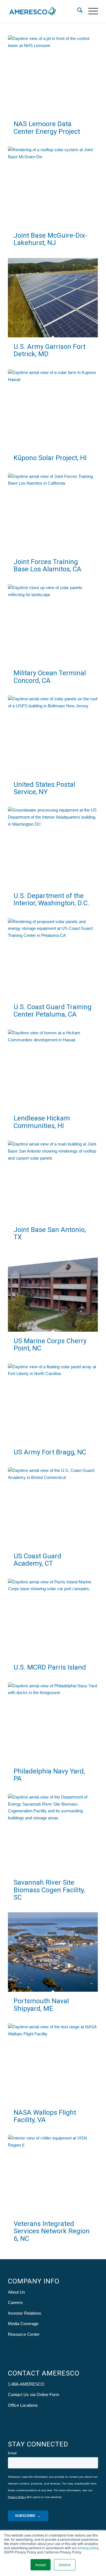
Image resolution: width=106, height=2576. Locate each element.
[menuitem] (77, 11)
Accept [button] (41, 2565)
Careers (15, 2302)
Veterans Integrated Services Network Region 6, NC (52, 2231)
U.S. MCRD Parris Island (50, 1667)
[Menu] (90, 11)
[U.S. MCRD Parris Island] (53, 1618)
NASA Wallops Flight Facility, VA (45, 2116)
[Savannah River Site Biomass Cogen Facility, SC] (53, 1833)
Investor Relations (25, 2313)
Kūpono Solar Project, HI (50, 458)
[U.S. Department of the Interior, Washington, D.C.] (53, 846)
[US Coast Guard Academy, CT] (53, 1507)
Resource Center (24, 2334)
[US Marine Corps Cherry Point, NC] (53, 1292)
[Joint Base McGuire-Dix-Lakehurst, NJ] (53, 186)
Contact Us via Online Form (34, 2395)
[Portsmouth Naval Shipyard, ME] (53, 1952)
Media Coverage (23, 2324)
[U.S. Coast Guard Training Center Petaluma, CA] (53, 958)
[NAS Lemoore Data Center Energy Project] (53, 75)
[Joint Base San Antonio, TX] (53, 1180)
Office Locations (23, 2405)
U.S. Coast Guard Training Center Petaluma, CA (53, 1011)
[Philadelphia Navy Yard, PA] (53, 1722)
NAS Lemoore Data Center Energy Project (47, 128)
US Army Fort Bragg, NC (50, 1452)
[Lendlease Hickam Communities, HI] (53, 1069)
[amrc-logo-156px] (44, 11)
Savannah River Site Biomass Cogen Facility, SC (49, 1890)
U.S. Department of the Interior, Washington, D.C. (51, 899)
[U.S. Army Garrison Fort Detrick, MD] (53, 298)
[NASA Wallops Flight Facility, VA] (53, 2063)
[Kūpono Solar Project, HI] (53, 409)
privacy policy (88, 2548)
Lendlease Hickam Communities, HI (42, 1122)
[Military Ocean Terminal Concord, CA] (53, 624)
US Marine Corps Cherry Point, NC (50, 1345)
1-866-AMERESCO (26, 2384)
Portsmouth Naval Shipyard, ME (41, 2005)
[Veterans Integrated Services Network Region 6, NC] (53, 2174)
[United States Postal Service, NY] (53, 735)
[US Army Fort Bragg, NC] (53, 1403)
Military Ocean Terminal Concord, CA (50, 677)
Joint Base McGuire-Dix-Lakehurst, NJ (50, 239)
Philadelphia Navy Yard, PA (49, 1775)
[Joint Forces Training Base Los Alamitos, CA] (53, 513)
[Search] (77, 11)
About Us (17, 2292)
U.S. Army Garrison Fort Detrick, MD (49, 350)
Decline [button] (65, 2565)
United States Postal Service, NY (44, 788)
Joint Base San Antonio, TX (50, 1233)
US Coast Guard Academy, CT (37, 1560)
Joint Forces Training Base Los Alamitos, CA (47, 565)
